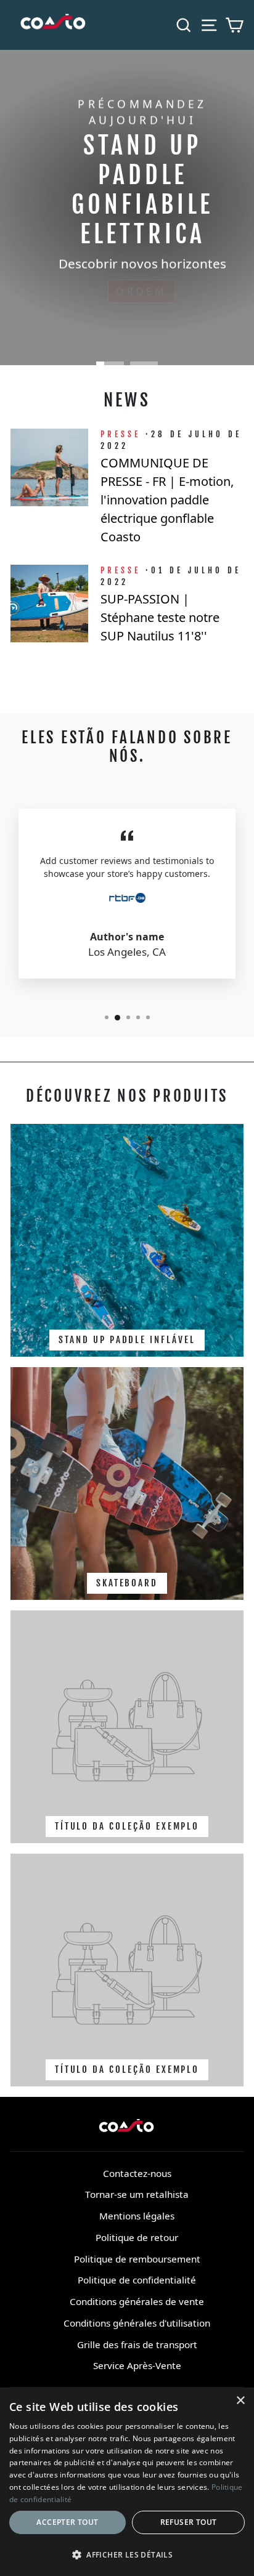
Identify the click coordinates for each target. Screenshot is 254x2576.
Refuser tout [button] (189, 2522)
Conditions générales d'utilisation (137, 2323)
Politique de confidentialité (137, 2280)
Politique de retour (137, 2237)
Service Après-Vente (137, 2365)
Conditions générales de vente (137, 2301)
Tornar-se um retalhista (137, 2194)
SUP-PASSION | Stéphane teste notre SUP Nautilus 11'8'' (160, 617)
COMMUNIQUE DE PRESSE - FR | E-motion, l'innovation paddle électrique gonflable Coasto (167, 500)
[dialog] (127, 2482)
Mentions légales (137, 2216)
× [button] (240, 2401)
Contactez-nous (137, 2173)
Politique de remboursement (137, 2259)
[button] (127, 2554)
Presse (121, 434)
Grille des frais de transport (137, 2344)
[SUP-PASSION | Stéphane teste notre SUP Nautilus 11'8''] (49, 604)
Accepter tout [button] (67, 2522)
